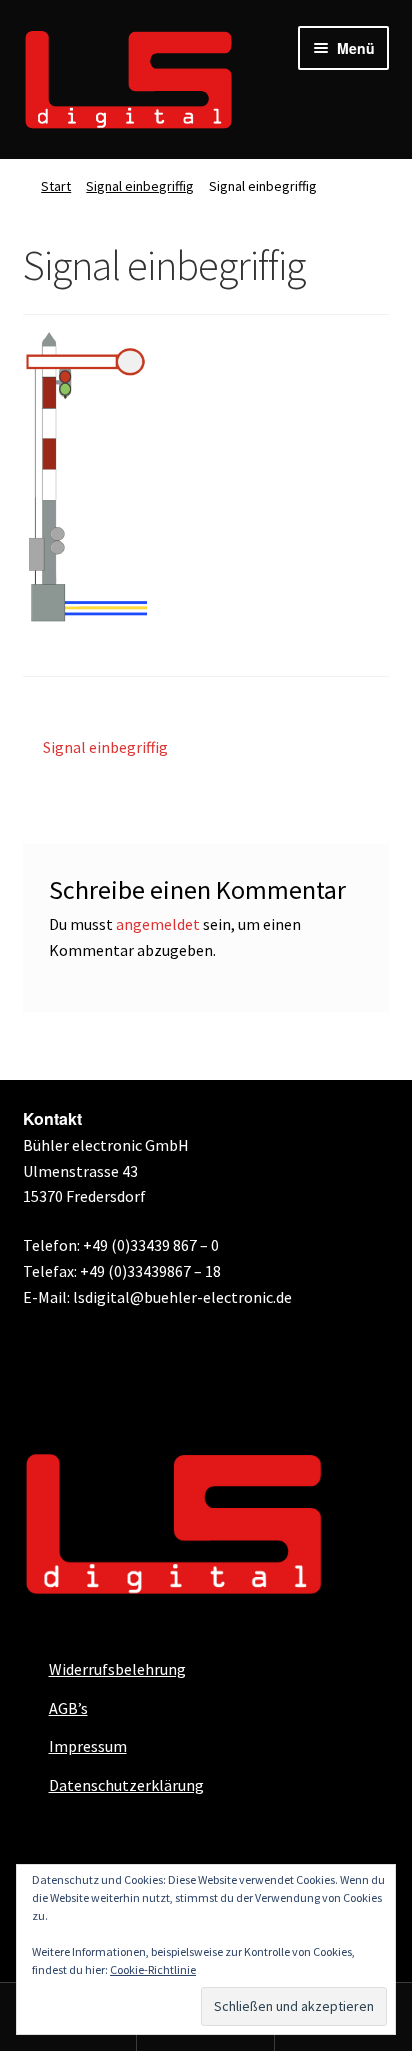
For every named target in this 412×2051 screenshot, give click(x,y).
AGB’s (68, 1708)
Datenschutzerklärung (126, 1785)
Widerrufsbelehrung (117, 1669)
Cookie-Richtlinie (153, 1969)
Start (56, 186)
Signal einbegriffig (140, 186)
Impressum (88, 1746)
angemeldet (158, 924)
